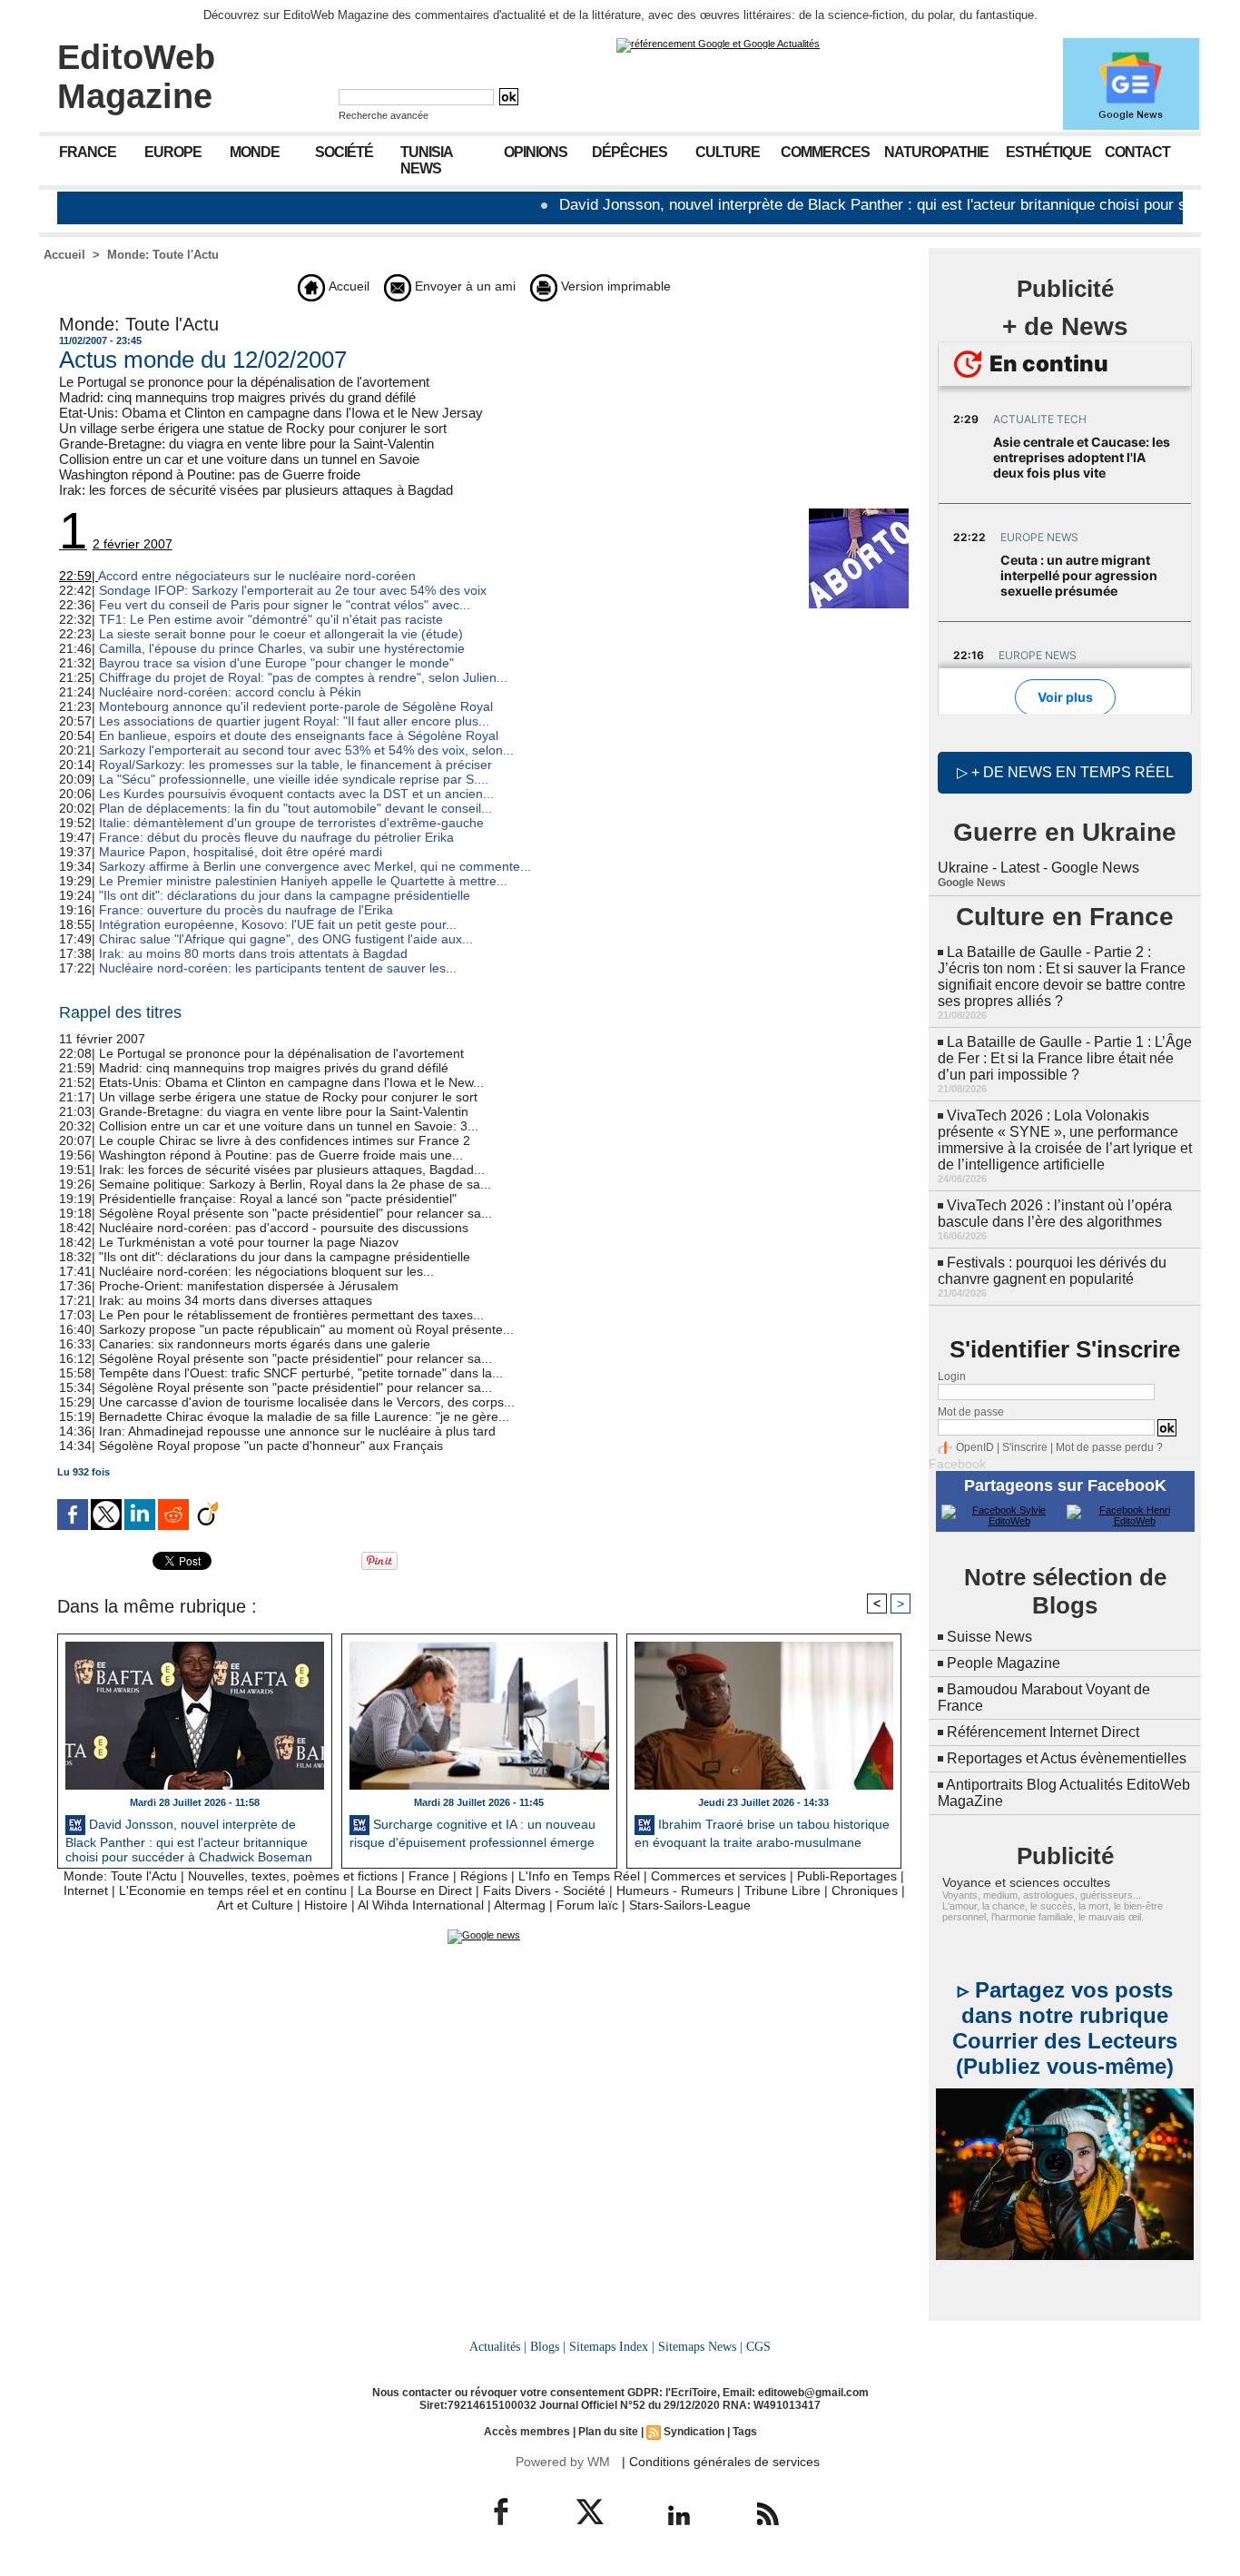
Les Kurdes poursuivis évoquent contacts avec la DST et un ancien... (296, 794)
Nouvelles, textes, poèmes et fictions (293, 1876)
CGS (758, 2346)
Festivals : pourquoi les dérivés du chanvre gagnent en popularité (1052, 1271)
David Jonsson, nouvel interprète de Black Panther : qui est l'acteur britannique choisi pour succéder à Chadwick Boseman (189, 1839)
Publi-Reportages (847, 1876)
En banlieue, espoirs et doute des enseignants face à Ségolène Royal (299, 735)
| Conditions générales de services (721, 2462)
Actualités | (498, 2346)
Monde (255, 152)
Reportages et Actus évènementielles (1067, 1758)
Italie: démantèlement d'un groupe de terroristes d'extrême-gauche (291, 823)
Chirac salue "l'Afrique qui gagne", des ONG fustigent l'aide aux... (286, 939)
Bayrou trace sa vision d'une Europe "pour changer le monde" (276, 663)
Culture (728, 152)
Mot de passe (971, 1412)
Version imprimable (614, 286)
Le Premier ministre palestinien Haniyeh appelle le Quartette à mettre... (303, 881)
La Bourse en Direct (415, 1890)
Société (344, 152)
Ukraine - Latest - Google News (1038, 868)
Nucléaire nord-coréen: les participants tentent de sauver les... (278, 968)
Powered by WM (563, 2462)
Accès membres (527, 2432)
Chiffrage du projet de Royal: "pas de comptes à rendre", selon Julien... (303, 677)
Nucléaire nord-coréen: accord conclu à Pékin (230, 692)
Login (952, 1377)
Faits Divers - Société (544, 1890)
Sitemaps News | (700, 2346)
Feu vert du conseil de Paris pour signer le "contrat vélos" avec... (285, 605)
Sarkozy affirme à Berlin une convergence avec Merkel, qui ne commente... (315, 866)
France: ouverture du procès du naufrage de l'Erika (246, 910)
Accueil (64, 255)
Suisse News (989, 1637)
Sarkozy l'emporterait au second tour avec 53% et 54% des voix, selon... (306, 750)
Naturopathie (936, 152)
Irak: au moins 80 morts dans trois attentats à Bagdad (253, 953)
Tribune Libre (782, 1890)
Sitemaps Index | (612, 2346)
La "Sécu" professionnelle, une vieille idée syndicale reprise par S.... (294, 779)
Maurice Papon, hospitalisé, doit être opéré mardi (241, 852)
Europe (173, 152)
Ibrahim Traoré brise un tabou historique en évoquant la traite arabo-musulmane (762, 1833)
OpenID (975, 1447)
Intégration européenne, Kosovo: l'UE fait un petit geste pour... (278, 924)
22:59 (75, 576)
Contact (1137, 152)
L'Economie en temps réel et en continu (233, 1890)
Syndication (694, 2432)
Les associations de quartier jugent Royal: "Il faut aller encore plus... (294, 721)
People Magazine (1004, 1663)
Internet (86, 1890)
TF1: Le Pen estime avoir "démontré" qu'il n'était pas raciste (271, 619)
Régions (484, 1876)
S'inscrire (1025, 1447)
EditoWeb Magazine (136, 77)
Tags (745, 2432)
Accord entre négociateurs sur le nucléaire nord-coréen (257, 576)
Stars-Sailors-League (690, 1905)
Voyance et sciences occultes (1026, 1882)
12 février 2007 (116, 544)
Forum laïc (587, 1905)
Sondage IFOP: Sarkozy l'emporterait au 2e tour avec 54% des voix (293, 590)
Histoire (326, 1905)
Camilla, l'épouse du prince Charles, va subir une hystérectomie (282, 648)
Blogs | (548, 2346)
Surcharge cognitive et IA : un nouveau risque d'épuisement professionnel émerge (472, 1833)
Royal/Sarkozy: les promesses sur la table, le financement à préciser (295, 765)
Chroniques (865, 1890)
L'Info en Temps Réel (579, 1876)
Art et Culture (255, 1905)
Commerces (825, 152)
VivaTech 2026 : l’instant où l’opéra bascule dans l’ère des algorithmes (1055, 1214)
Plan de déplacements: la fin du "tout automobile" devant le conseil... (295, 808)
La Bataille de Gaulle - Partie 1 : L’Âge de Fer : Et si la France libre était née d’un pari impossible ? (1065, 1058)
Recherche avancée (384, 115)
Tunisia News (427, 160)
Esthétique (1048, 152)
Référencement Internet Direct (1043, 1732)
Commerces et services (718, 1876)
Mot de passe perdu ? (1109, 1447)
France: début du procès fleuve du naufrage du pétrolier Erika (276, 837)
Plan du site (608, 2432)
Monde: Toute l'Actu (163, 255)
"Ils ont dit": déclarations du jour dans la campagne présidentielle (285, 895)
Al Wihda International (421, 1905)
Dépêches (630, 152)
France (88, 152)
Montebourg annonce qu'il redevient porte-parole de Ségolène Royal (296, 706)
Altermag (520, 1905)
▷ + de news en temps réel (1065, 772)
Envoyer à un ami (463, 286)
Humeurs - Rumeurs (675, 1890)
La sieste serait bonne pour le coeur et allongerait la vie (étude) (281, 634)
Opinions (536, 152)
